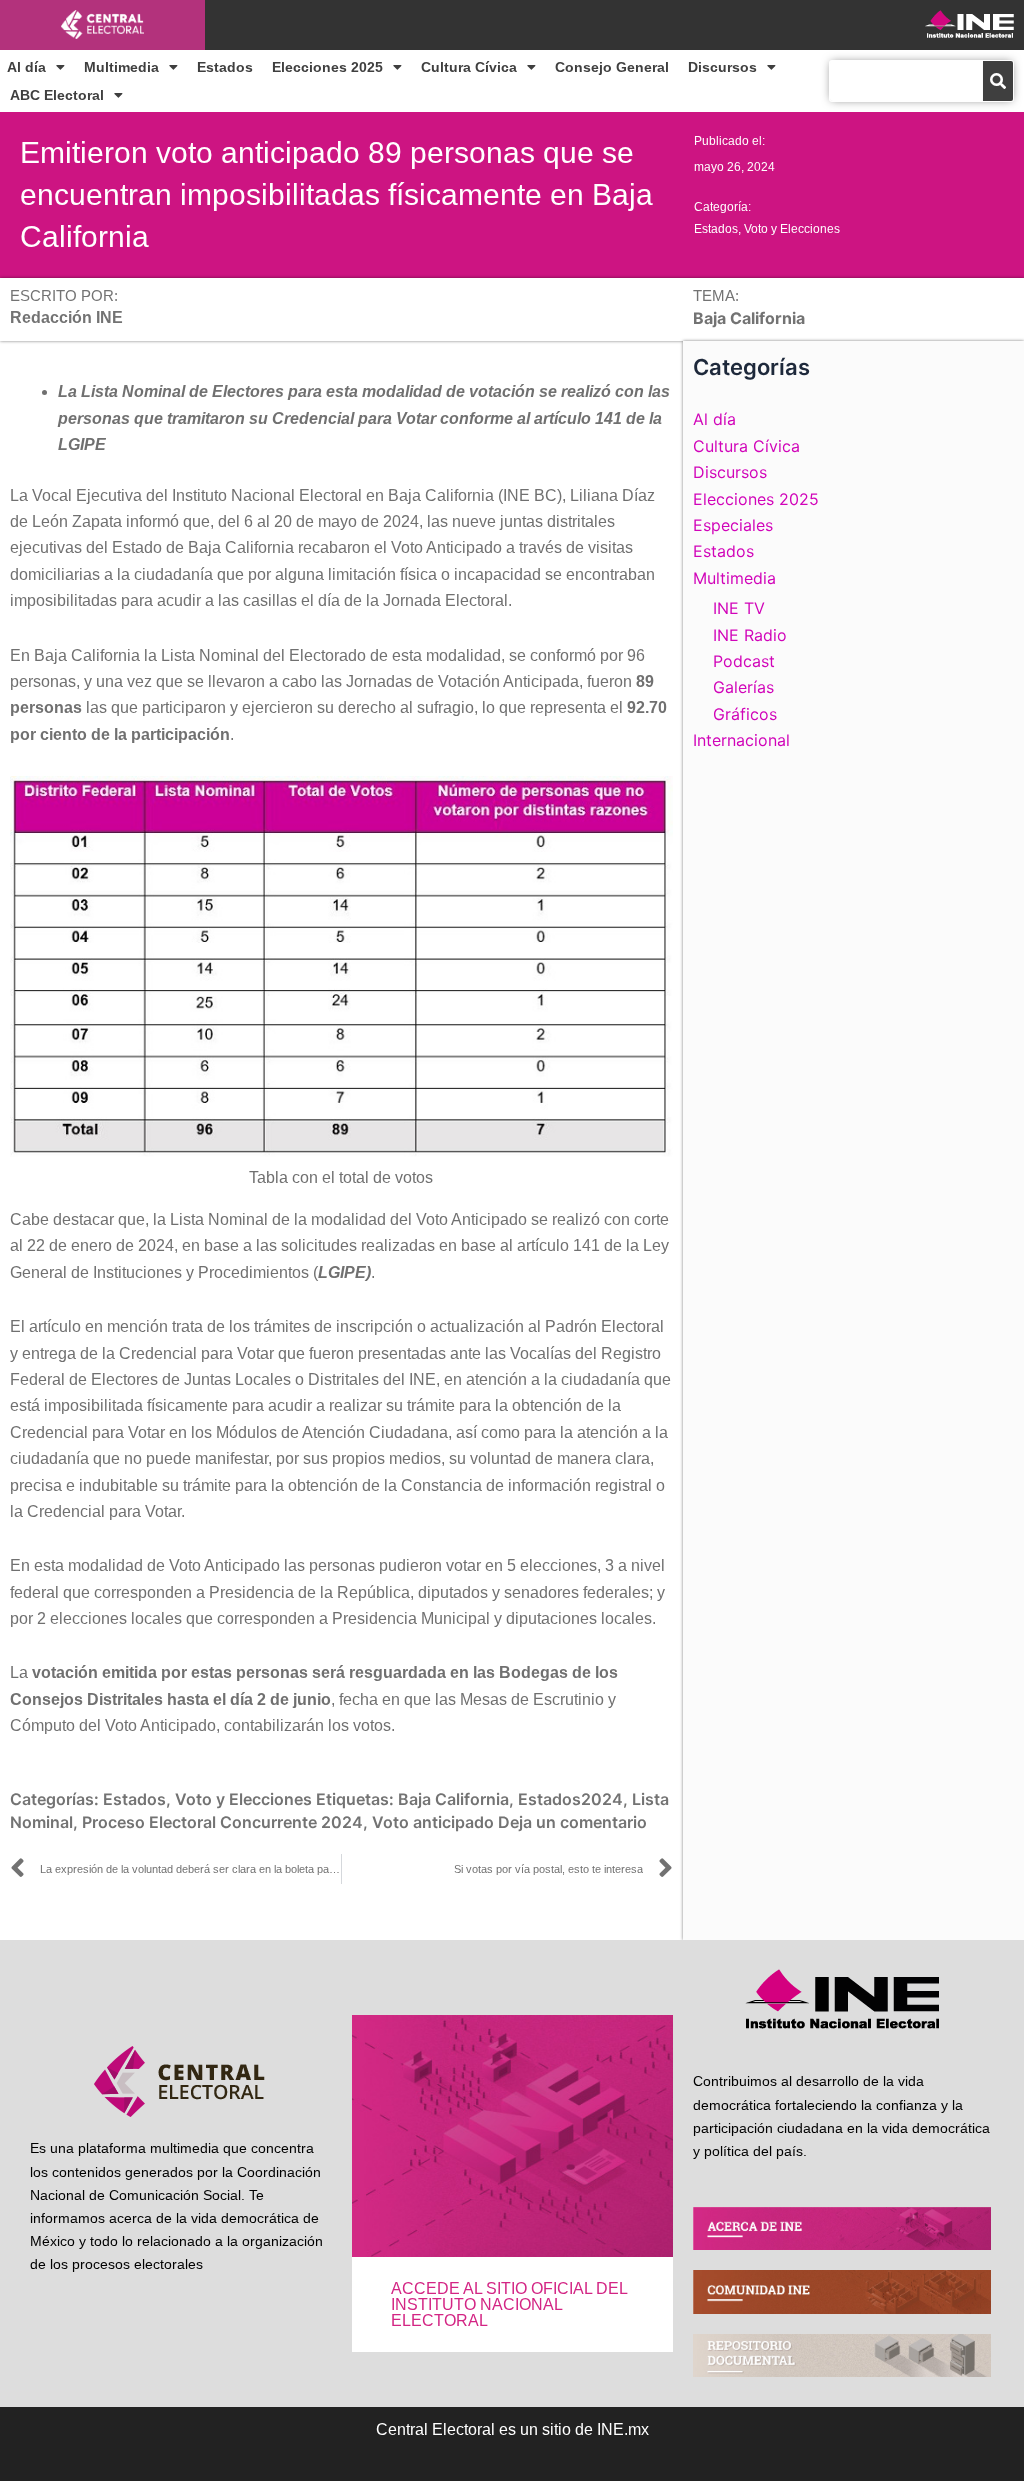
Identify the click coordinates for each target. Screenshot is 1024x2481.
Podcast (744, 661)
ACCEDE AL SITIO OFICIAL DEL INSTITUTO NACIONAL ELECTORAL (509, 2304)
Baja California (453, 1799)
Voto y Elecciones (792, 229)
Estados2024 (570, 1799)
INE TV (739, 608)
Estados (225, 67)
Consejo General (612, 67)
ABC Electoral (57, 95)
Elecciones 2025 (327, 67)
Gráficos (745, 714)
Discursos (722, 67)
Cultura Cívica (469, 67)
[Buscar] (998, 81)
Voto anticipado (433, 1822)
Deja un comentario (572, 1822)
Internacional (741, 740)
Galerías (743, 687)
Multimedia (121, 67)
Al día (26, 67)
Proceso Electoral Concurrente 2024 (222, 1822)
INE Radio (750, 635)
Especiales (733, 525)
